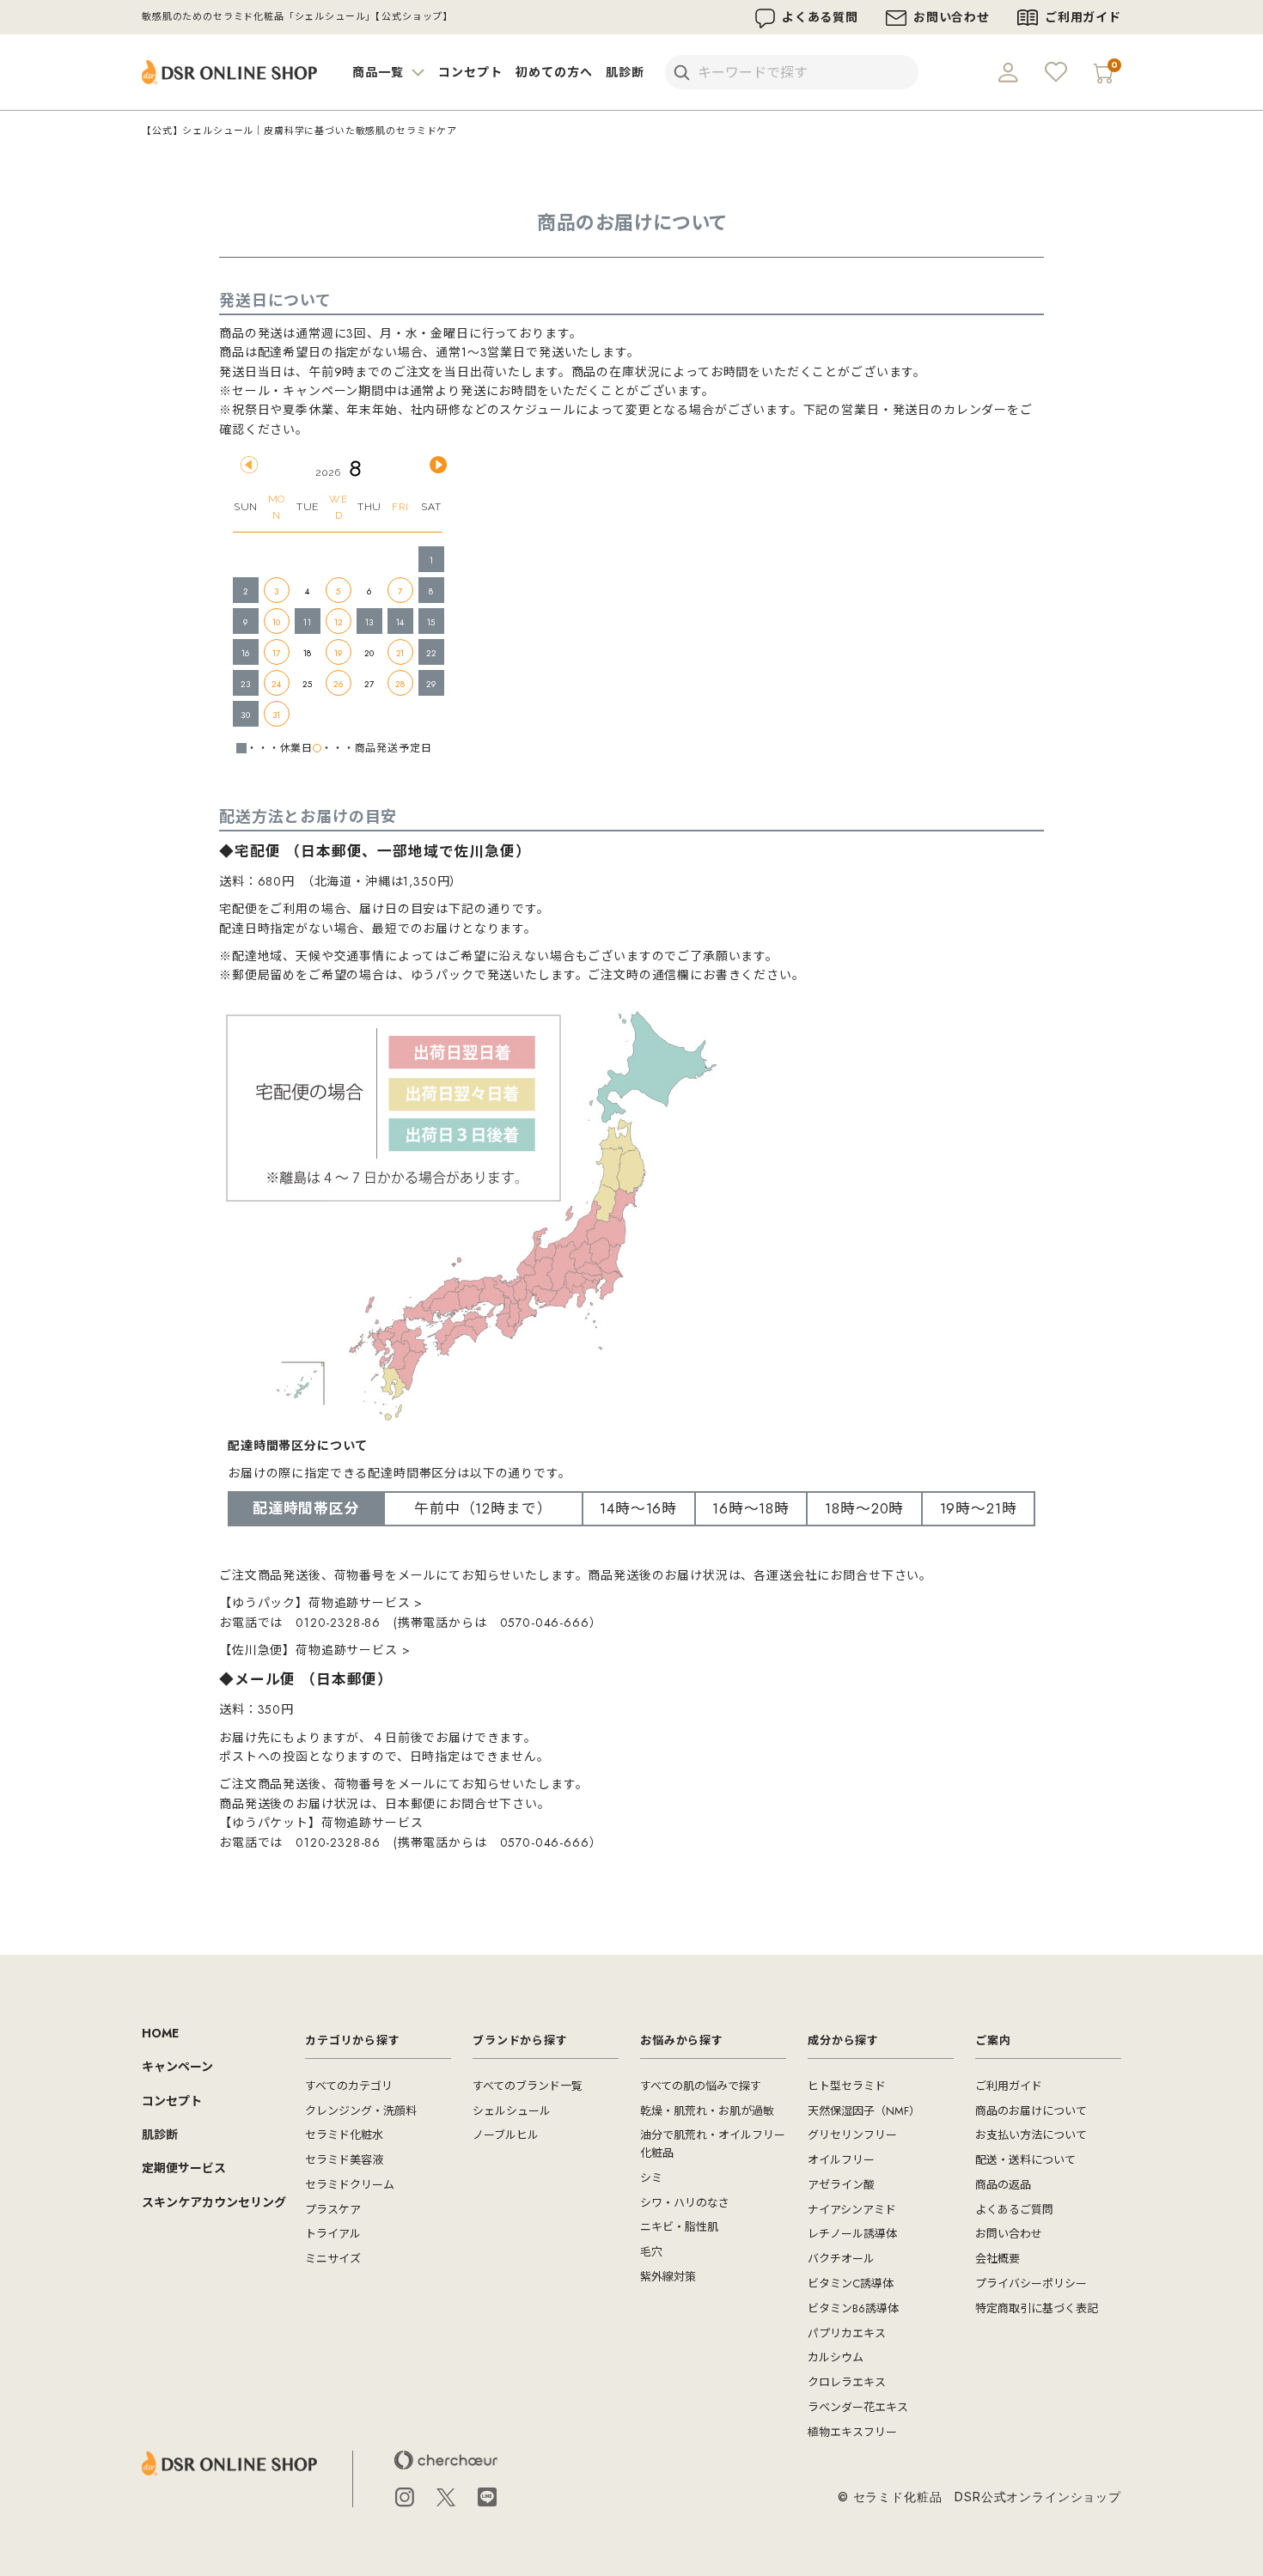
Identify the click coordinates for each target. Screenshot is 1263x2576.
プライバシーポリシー (1031, 2284)
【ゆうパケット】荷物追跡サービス (321, 1823)
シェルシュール (512, 2111)
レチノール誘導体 (852, 2234)
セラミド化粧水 (344, 2135)
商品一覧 (380, 72)
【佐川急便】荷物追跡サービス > (314, 1650)
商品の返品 (1003, 2185)
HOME (160, 2033)
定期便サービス (184, 2168)
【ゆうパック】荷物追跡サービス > (321, 1603)
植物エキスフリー (852, 2432)
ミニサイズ (333, 2259)
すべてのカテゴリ (349, 2086)
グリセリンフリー (852, 2135)
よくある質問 (820, 17)
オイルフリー (841, 2160)
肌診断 (625, 72)
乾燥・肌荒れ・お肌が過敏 (707, 2111)
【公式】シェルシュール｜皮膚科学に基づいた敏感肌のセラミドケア (299, 131)
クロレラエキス (847, 2382)
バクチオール (841, 2259)
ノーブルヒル (506, 2135)
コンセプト (470, 72)
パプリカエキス (847, 2333)
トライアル (333, 2234)
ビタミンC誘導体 (851, 2284)
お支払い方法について (1031, 2135)
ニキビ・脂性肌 (679, 2227)
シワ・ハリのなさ (685, 2203)
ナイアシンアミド (852, 2210)
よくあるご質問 (1014, 2210)
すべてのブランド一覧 (528, 2086)
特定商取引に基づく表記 (1037, 2308)
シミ (651, 2178)
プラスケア (333, 2210)
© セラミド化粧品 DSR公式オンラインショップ (979, 2497)
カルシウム (836, 2357)
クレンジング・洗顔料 (361, 2111)
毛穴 (651, 2252)
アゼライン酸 (841, 2185)
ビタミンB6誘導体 (853, 2308)
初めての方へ (554, 72)
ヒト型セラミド (847, 2086)
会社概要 (998, 2259)
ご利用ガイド (1083, 17)
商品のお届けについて (1031, 2111)
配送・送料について (1025, 2160)
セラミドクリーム (350, 2185)
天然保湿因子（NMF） (864, 2111)
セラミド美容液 (344, 2160)
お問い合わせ (952, 17)
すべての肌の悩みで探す (701, 2086)
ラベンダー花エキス (858, 2407)
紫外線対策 (668, 2277)
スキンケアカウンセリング (214, 2202)
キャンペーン (177, 2067)
